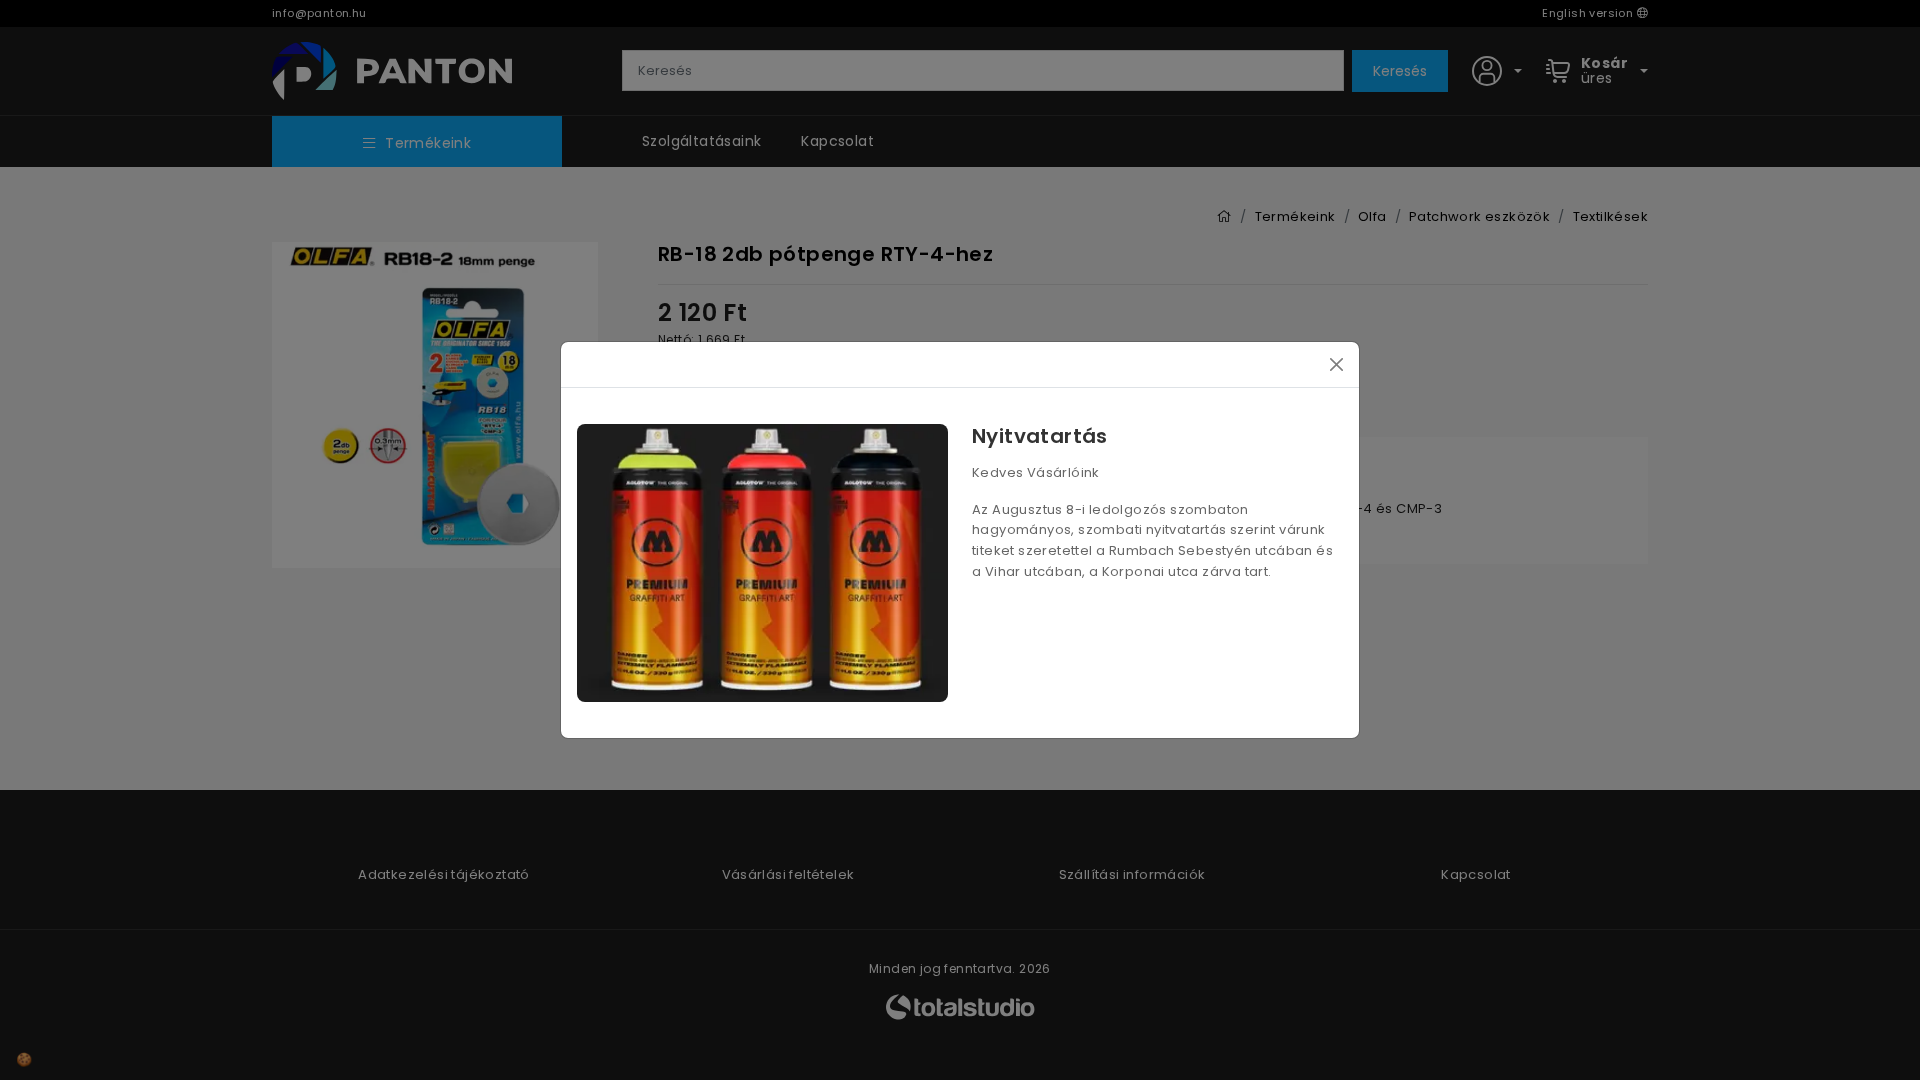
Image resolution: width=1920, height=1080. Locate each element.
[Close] (1336, 364)
